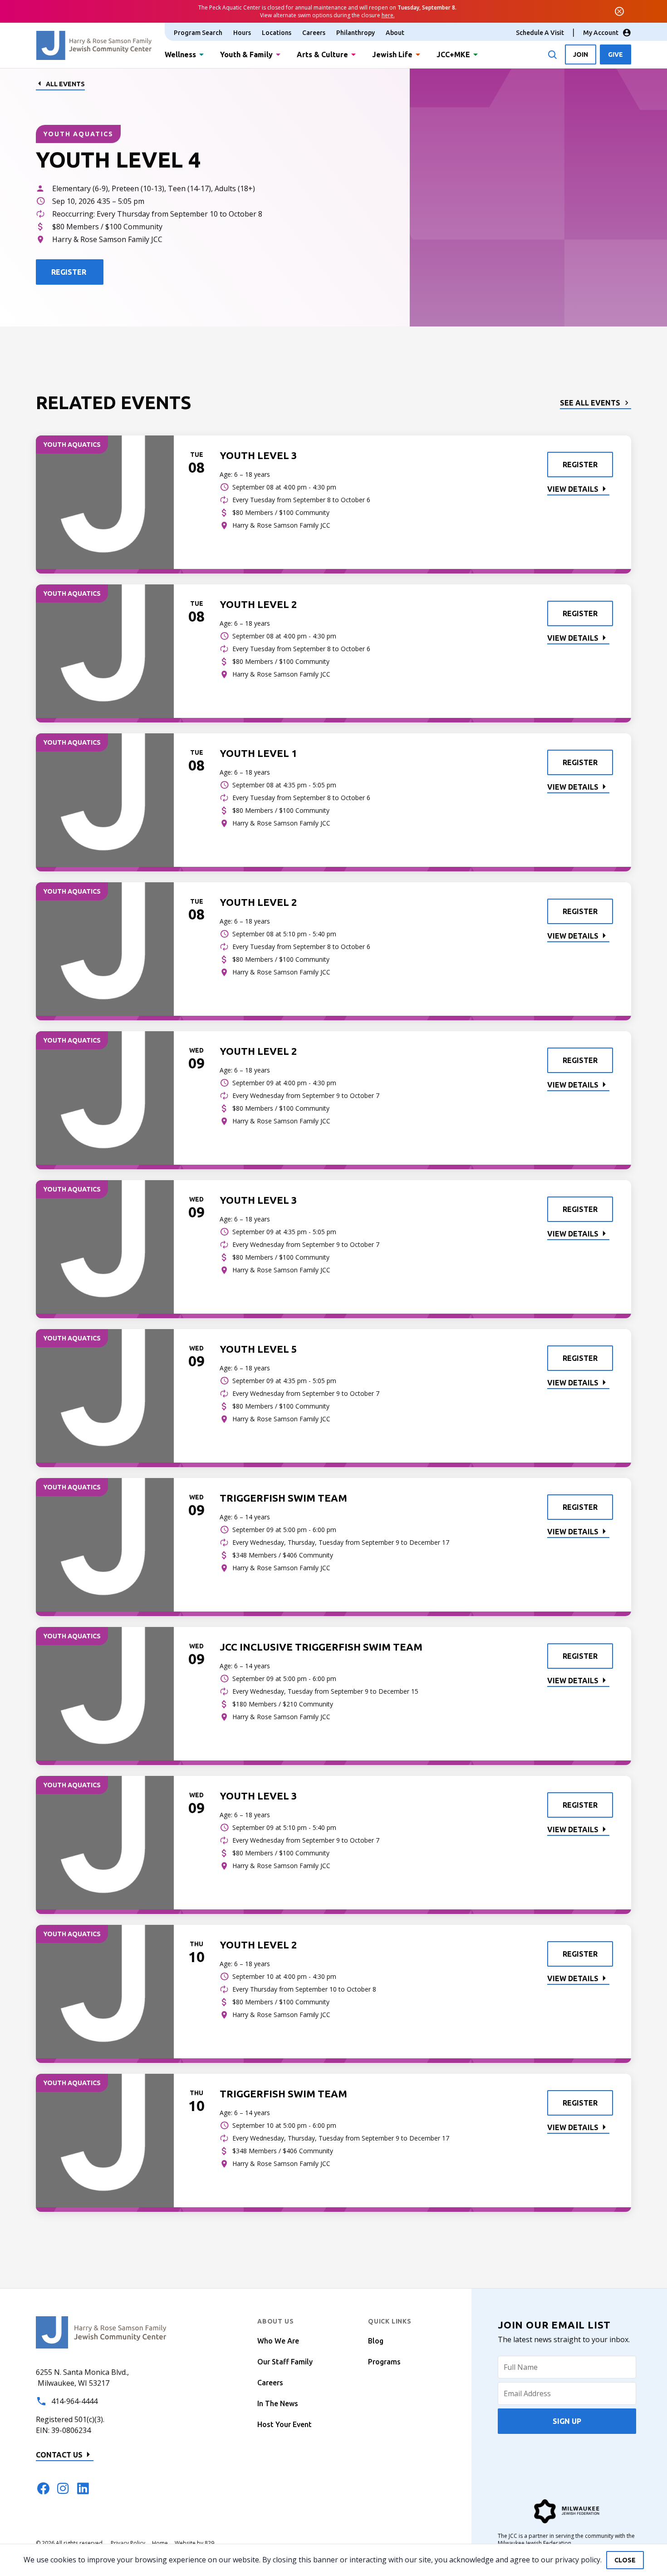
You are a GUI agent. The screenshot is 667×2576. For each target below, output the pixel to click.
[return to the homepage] (101, 2332)
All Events (65, 84)
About (395, 33)
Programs (384, 2362)
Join (581, 54)
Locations (277, 33)
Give (616, 54)
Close (625, 2560)
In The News (278, 2403)
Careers (314, 33)
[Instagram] (63, 2488)
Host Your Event (284, 2424)
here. (388, 15)
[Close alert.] (619, 11)
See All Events (590, 403)
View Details (573, 489)
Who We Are (278, 2341)
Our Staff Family (285, 2362)
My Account (601, 33)
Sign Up (567, 2421)
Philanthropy (356, 33)
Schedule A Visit (540, 33)
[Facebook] (43, 2488)
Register (580, 465)
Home (160, 2543)
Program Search (198, 33)
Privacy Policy (128, 2543)
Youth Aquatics (78, 134)
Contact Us (59, 2455)
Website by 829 (194, 2543)
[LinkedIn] (83, 2488)
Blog (376, 2341)
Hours (242, 33)
